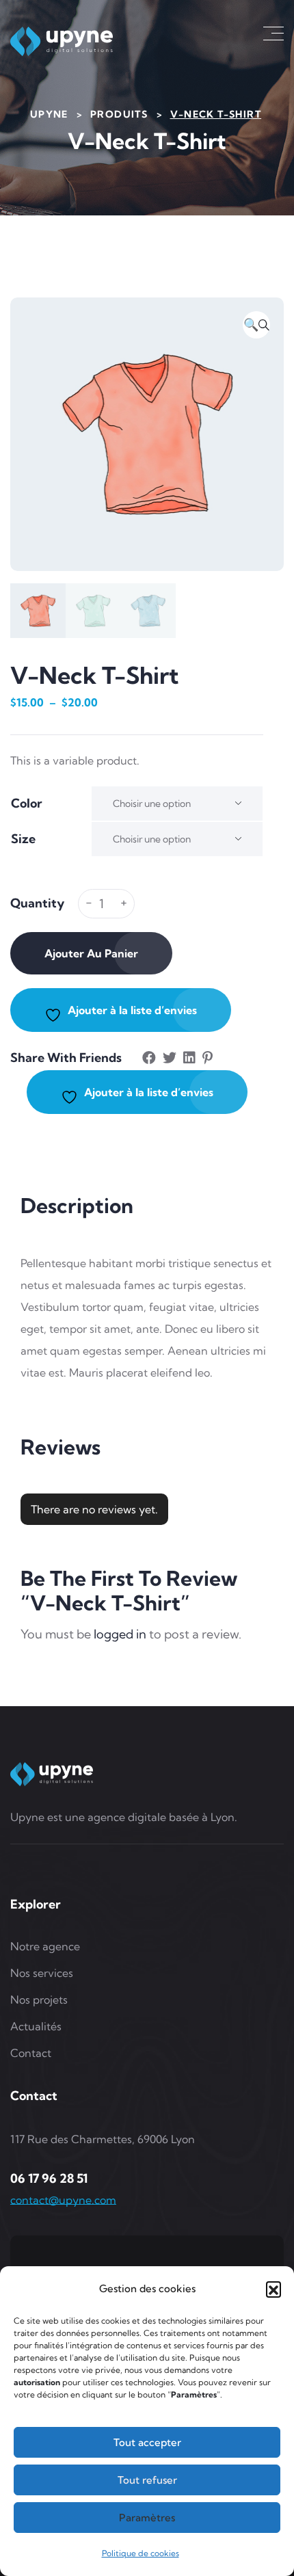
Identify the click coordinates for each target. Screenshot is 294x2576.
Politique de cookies (141, 2553)
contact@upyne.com (63, 2200)
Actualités (36, 2026)
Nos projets (39, 2000)
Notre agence (45, 1946)
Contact (31, 2053)
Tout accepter (147, 2442)
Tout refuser (147, 2480)
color (27, 803)
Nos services (42, 1973)
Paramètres (147, 2518)
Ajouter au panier (91, 953)
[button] (273, 2289)
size (23, 839)
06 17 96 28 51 (49, 2178)
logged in (120, 1634)
